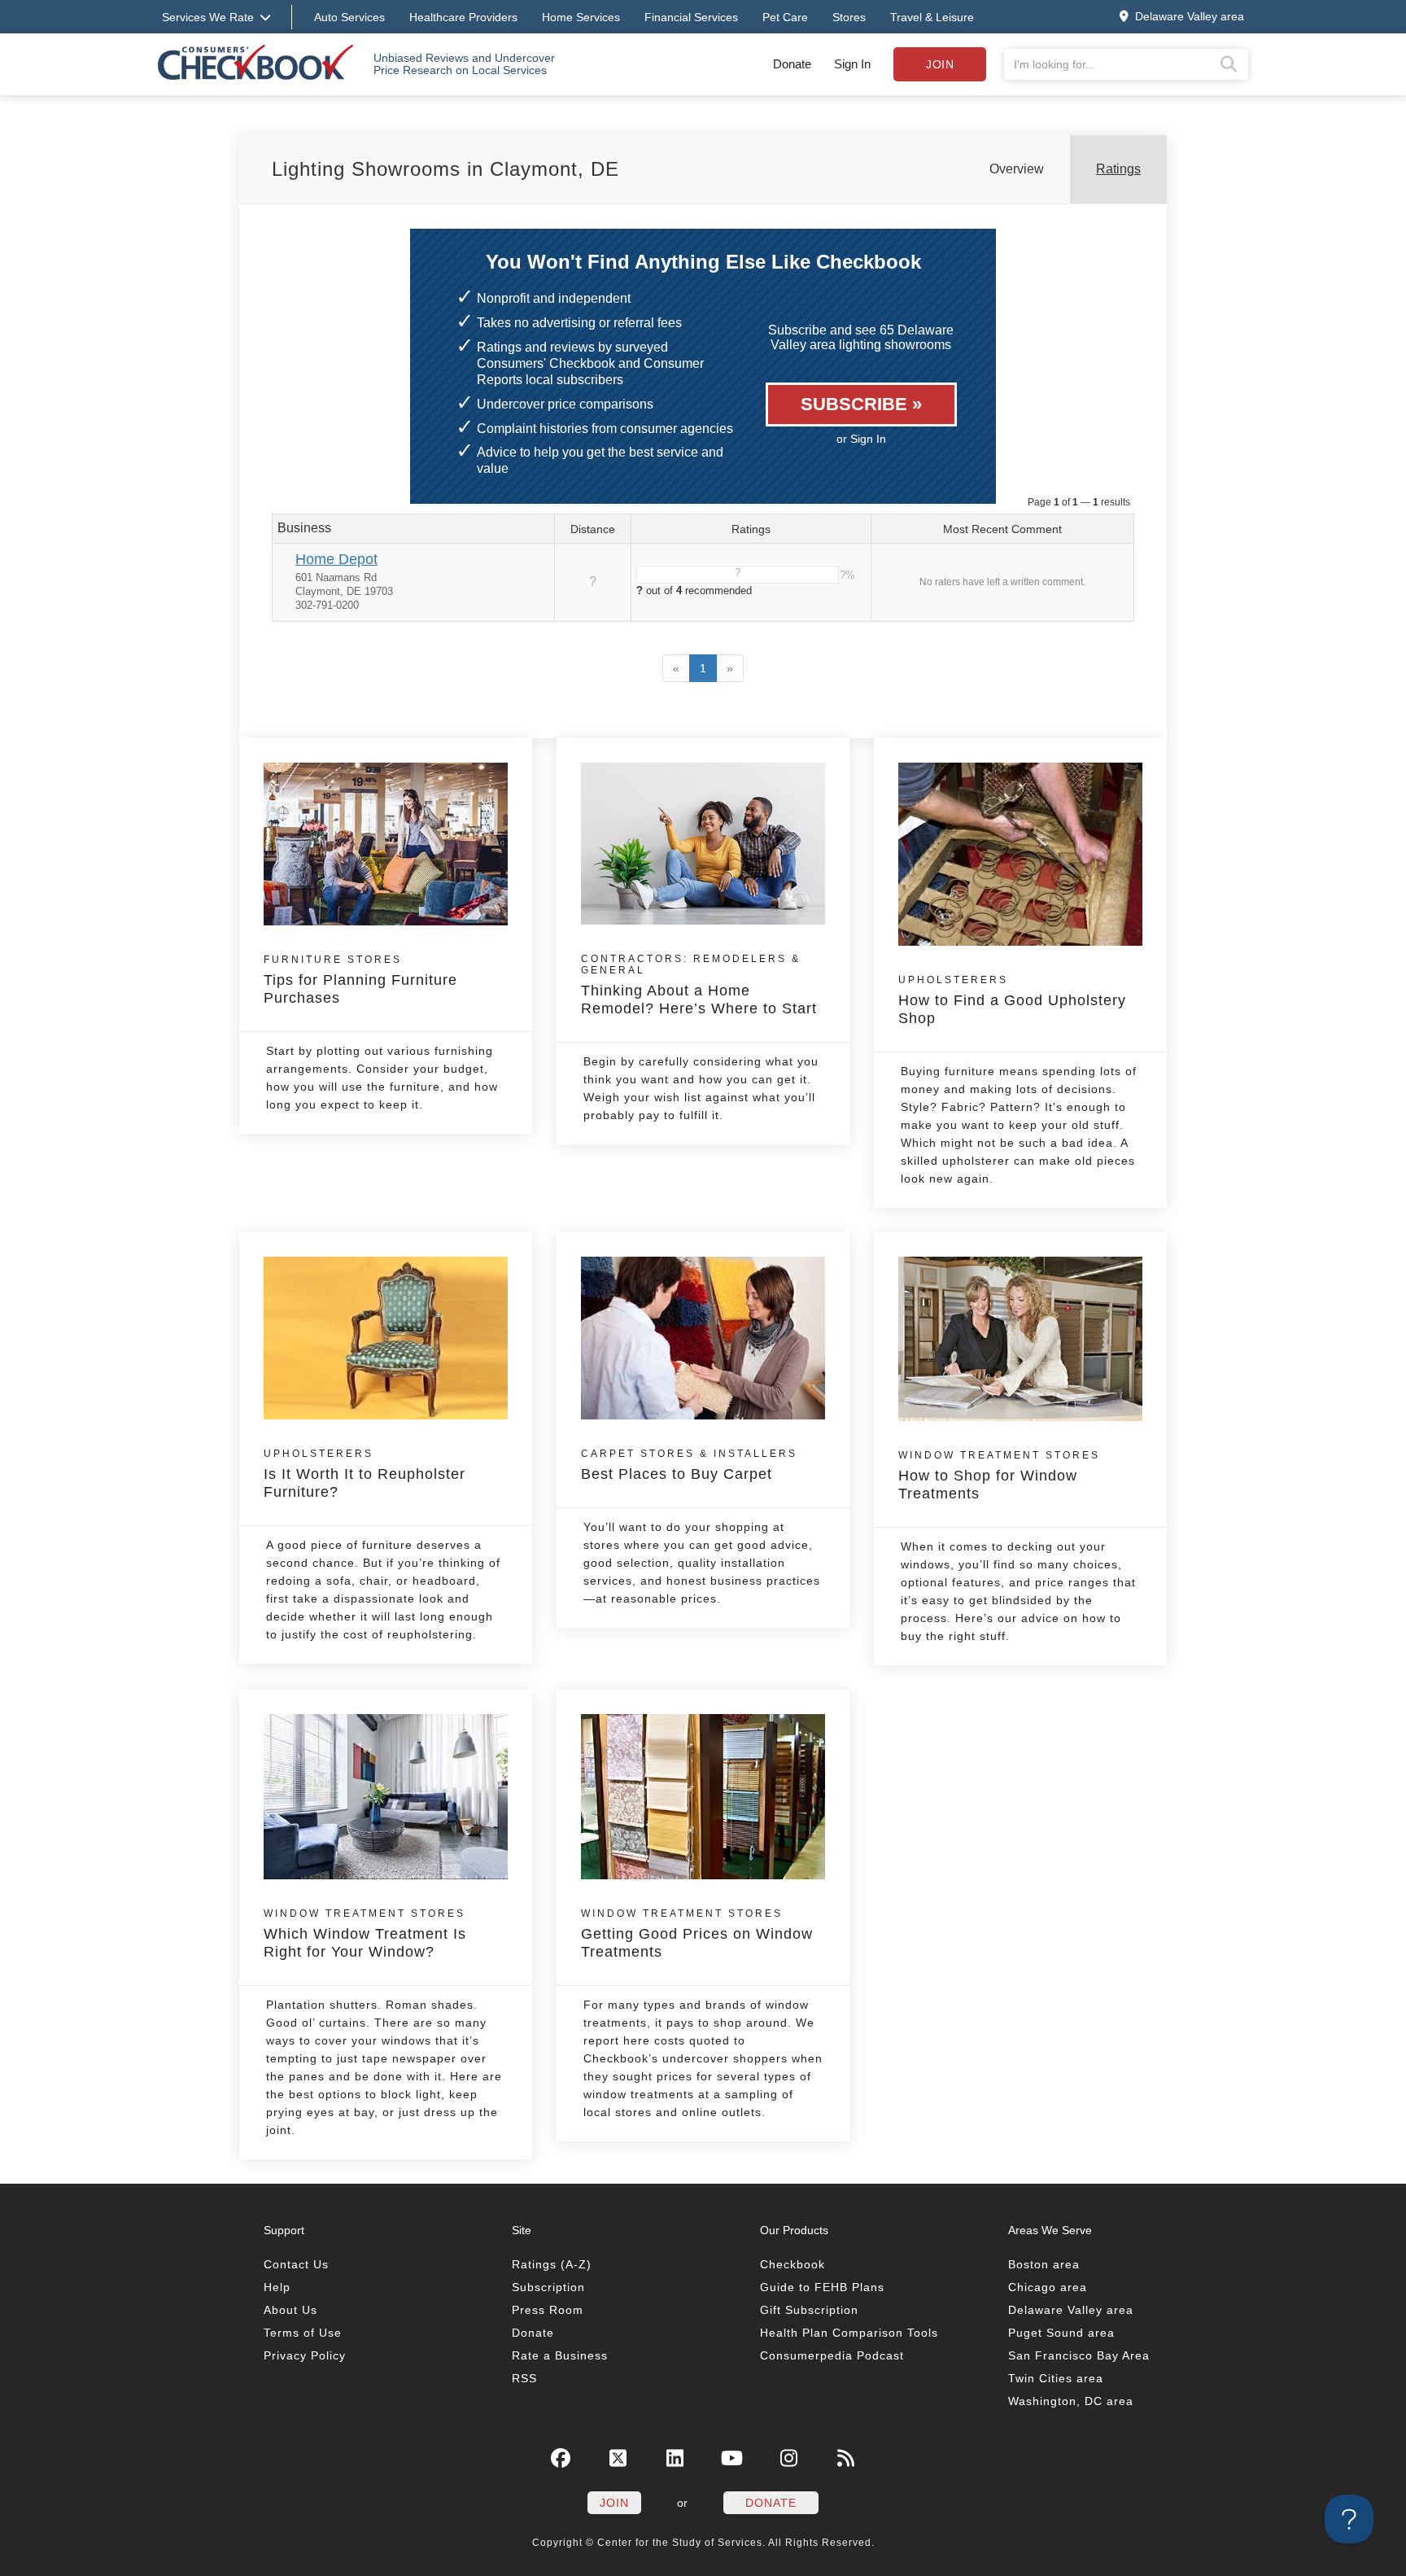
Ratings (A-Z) (552, 2264)
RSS (524, 2378)
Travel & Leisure (932, 17)
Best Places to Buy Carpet (689, 1465)
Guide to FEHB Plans (822, 2287)
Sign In (852, 64)
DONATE (771, 2503)
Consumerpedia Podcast (832, 2355)
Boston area (1044, 2264)
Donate (792, 64)
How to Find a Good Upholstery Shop (1012, 1000)
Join (940, 64)
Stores (849, 17)
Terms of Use (303, 2333)
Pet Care (785, 17)
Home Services (581, 17)
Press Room (548, 2310)
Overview (1017, 169)
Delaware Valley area (1071, 2310)
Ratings (1118, 169)
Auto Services (349, 17)
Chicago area (1048, 2287)
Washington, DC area (1071, 2401)
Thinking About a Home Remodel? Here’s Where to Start (699, 985)
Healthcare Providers (463, 17)
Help (277, 2287)
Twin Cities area (1056, 2378)
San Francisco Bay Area (1079, 2355)
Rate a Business (560, 2355)
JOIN (614, 2503)
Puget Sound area (1061, 2333)
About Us (290, 2310)
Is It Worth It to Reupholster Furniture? (365, 1474)
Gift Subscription (809, 2310)
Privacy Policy (305, 2355)
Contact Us (296, 2264)
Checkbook (793, 2264)
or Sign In (861, 439)
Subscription (548, 2287)
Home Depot (336, 559)
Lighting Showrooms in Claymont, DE (445, 169)
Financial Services (691, 17)
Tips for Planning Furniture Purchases (360, 980)
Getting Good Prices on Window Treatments (697, 1934)
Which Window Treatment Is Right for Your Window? (365, 1934)
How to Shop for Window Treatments (999, 1476)
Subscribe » (861, 404)
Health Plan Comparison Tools (849, 2333)
